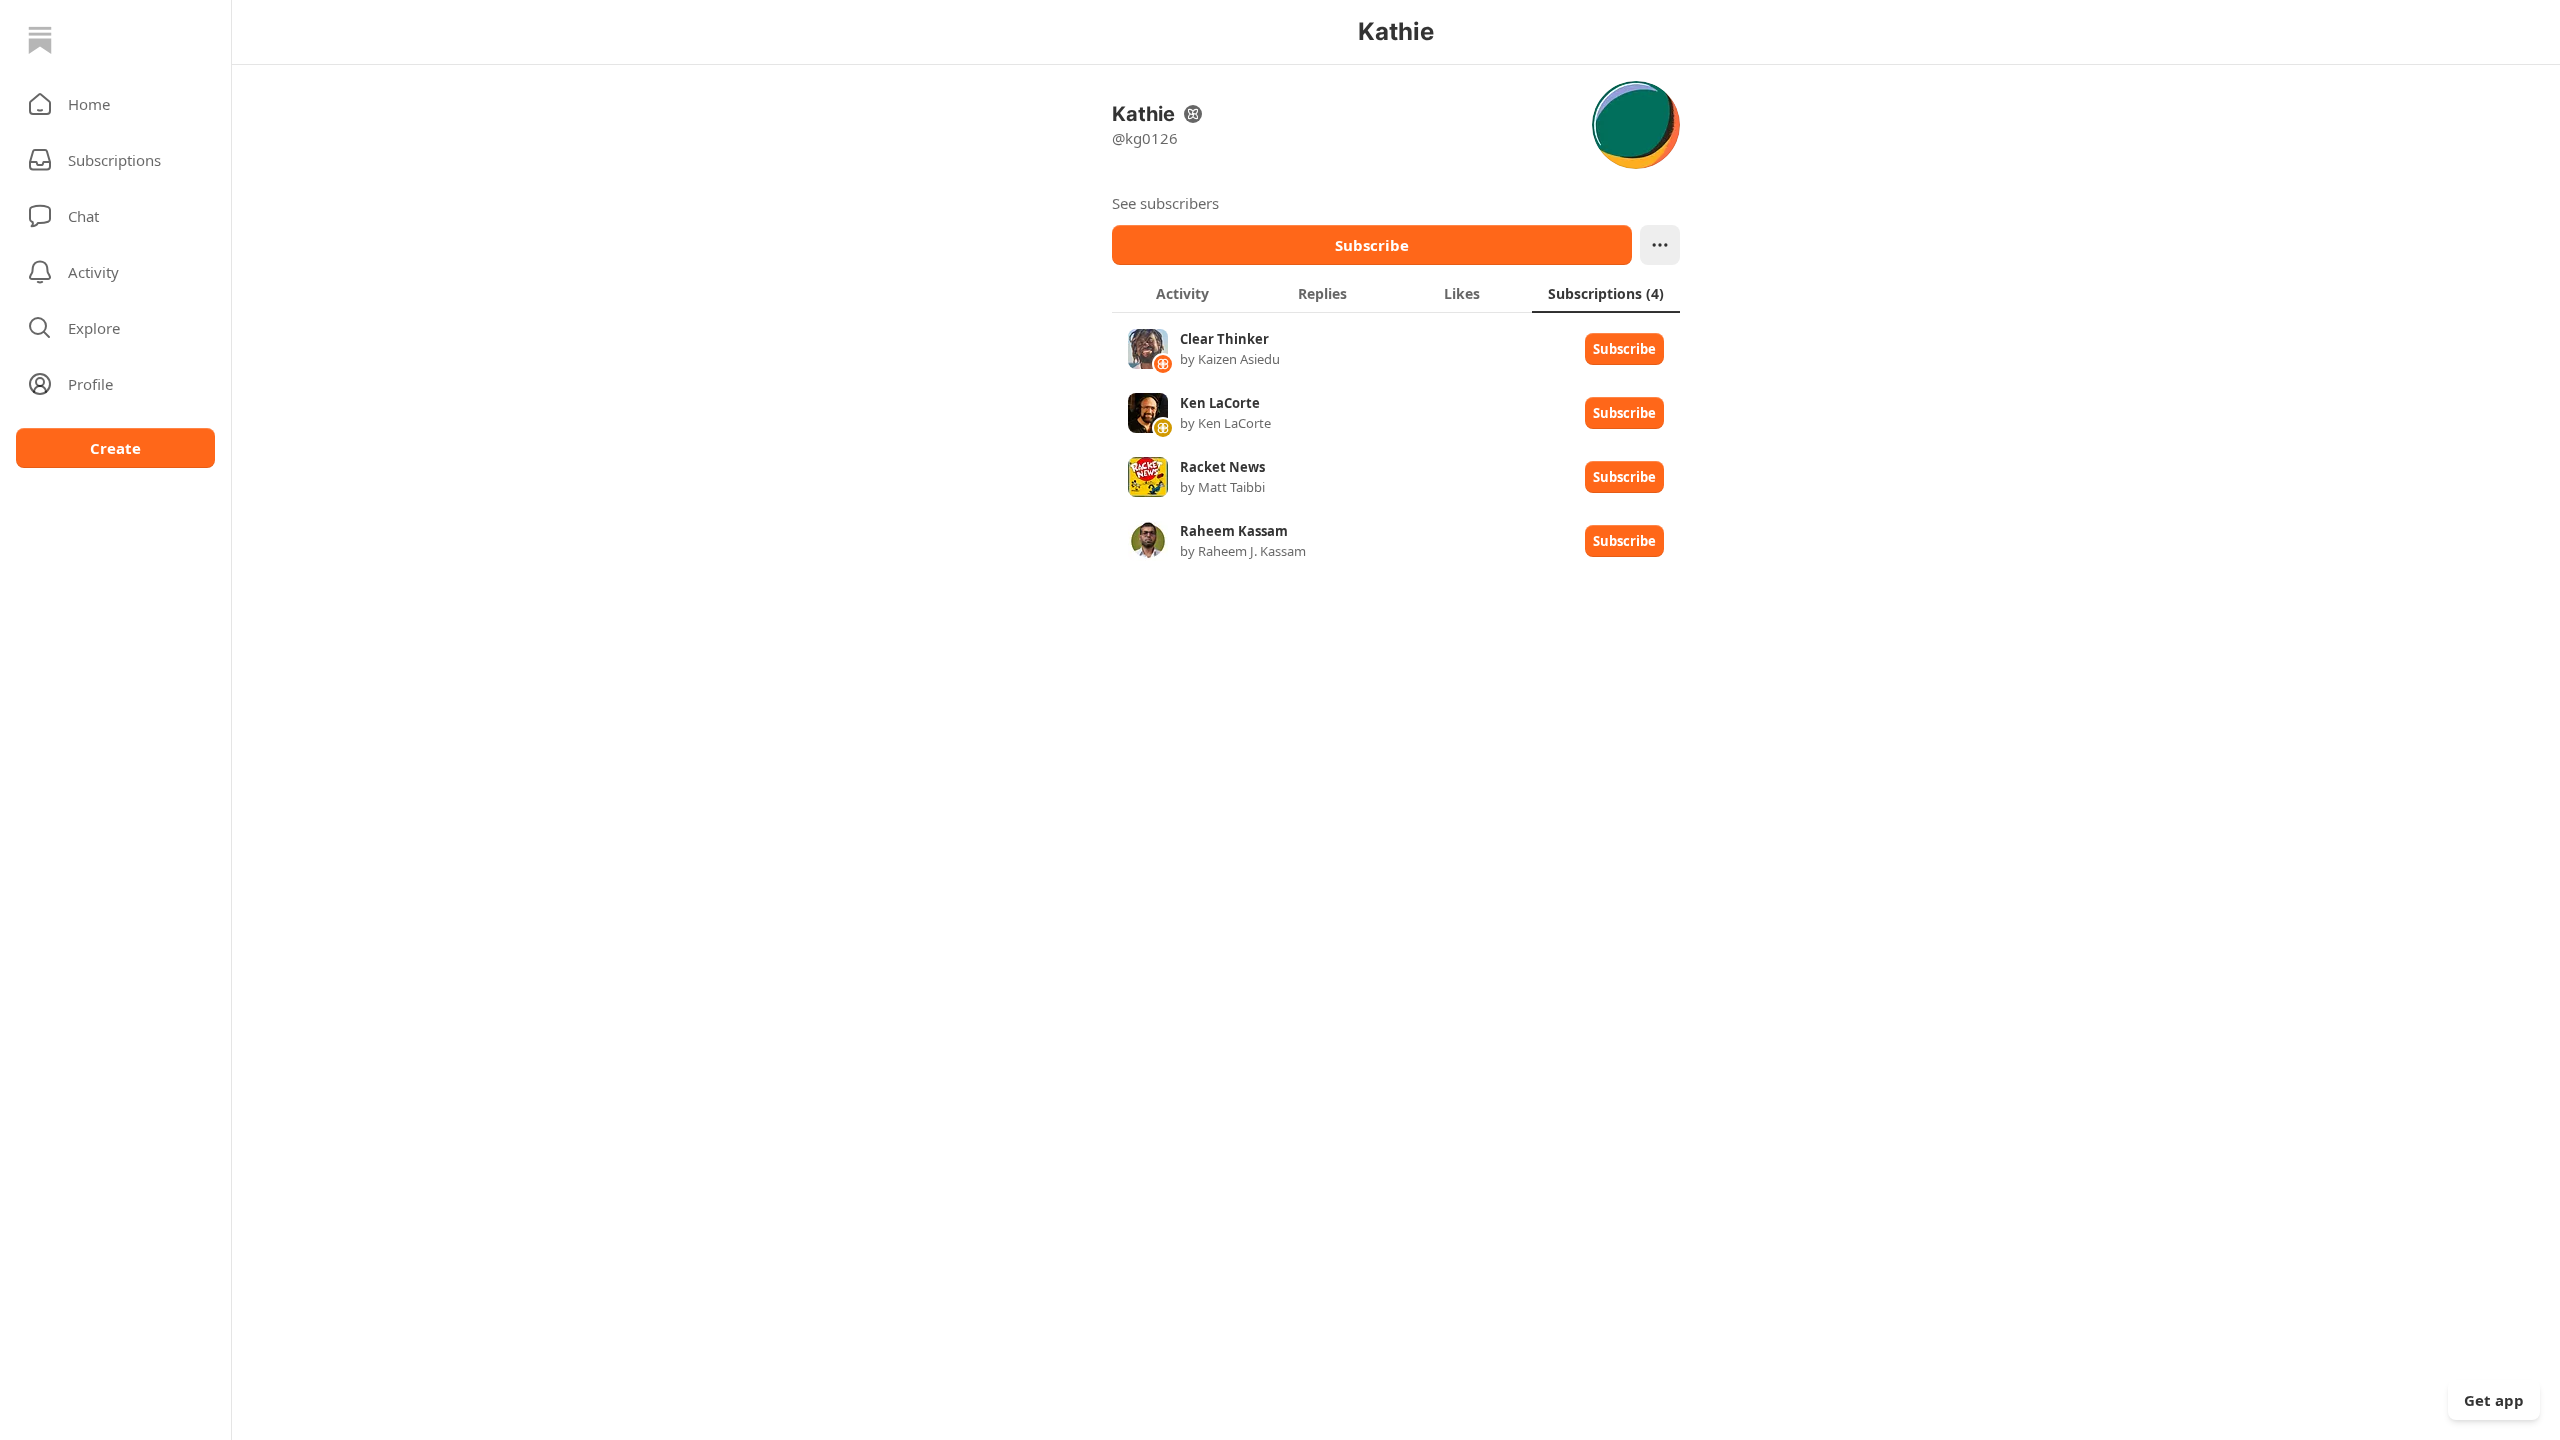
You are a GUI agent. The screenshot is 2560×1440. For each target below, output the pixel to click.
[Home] (40, 40)
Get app (2494, 1400)
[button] (115, 104)
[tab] (1182, 293)
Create (115, 448)
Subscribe (1372, 245)
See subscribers (1165, 203)
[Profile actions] (1660, 245)
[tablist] (1396, 293)
